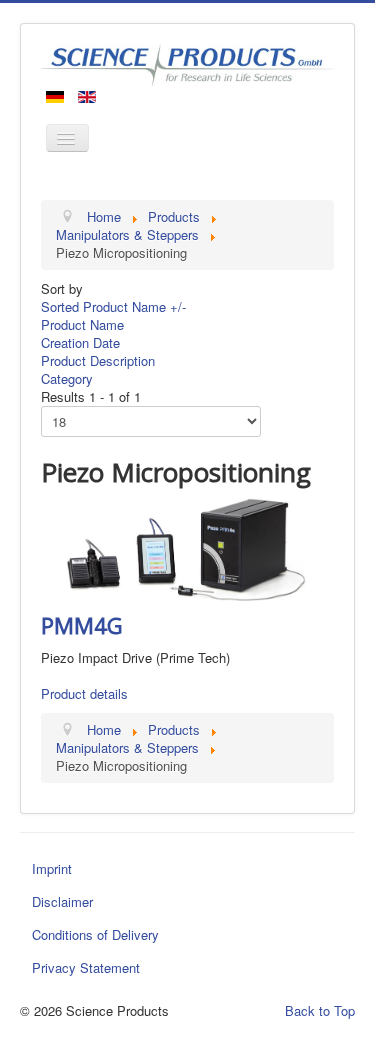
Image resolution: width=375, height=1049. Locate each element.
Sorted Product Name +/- (113, 306)
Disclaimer (62, 901)
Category (67, 378)
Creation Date (80, 342)
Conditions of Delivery (95, 934)
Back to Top (320, 1010)
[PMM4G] (187, 547)
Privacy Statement (86, 967)
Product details (84, 693)
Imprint (52, 868)
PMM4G (82, 625)
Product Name (82, 324)
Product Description (98, 360)
